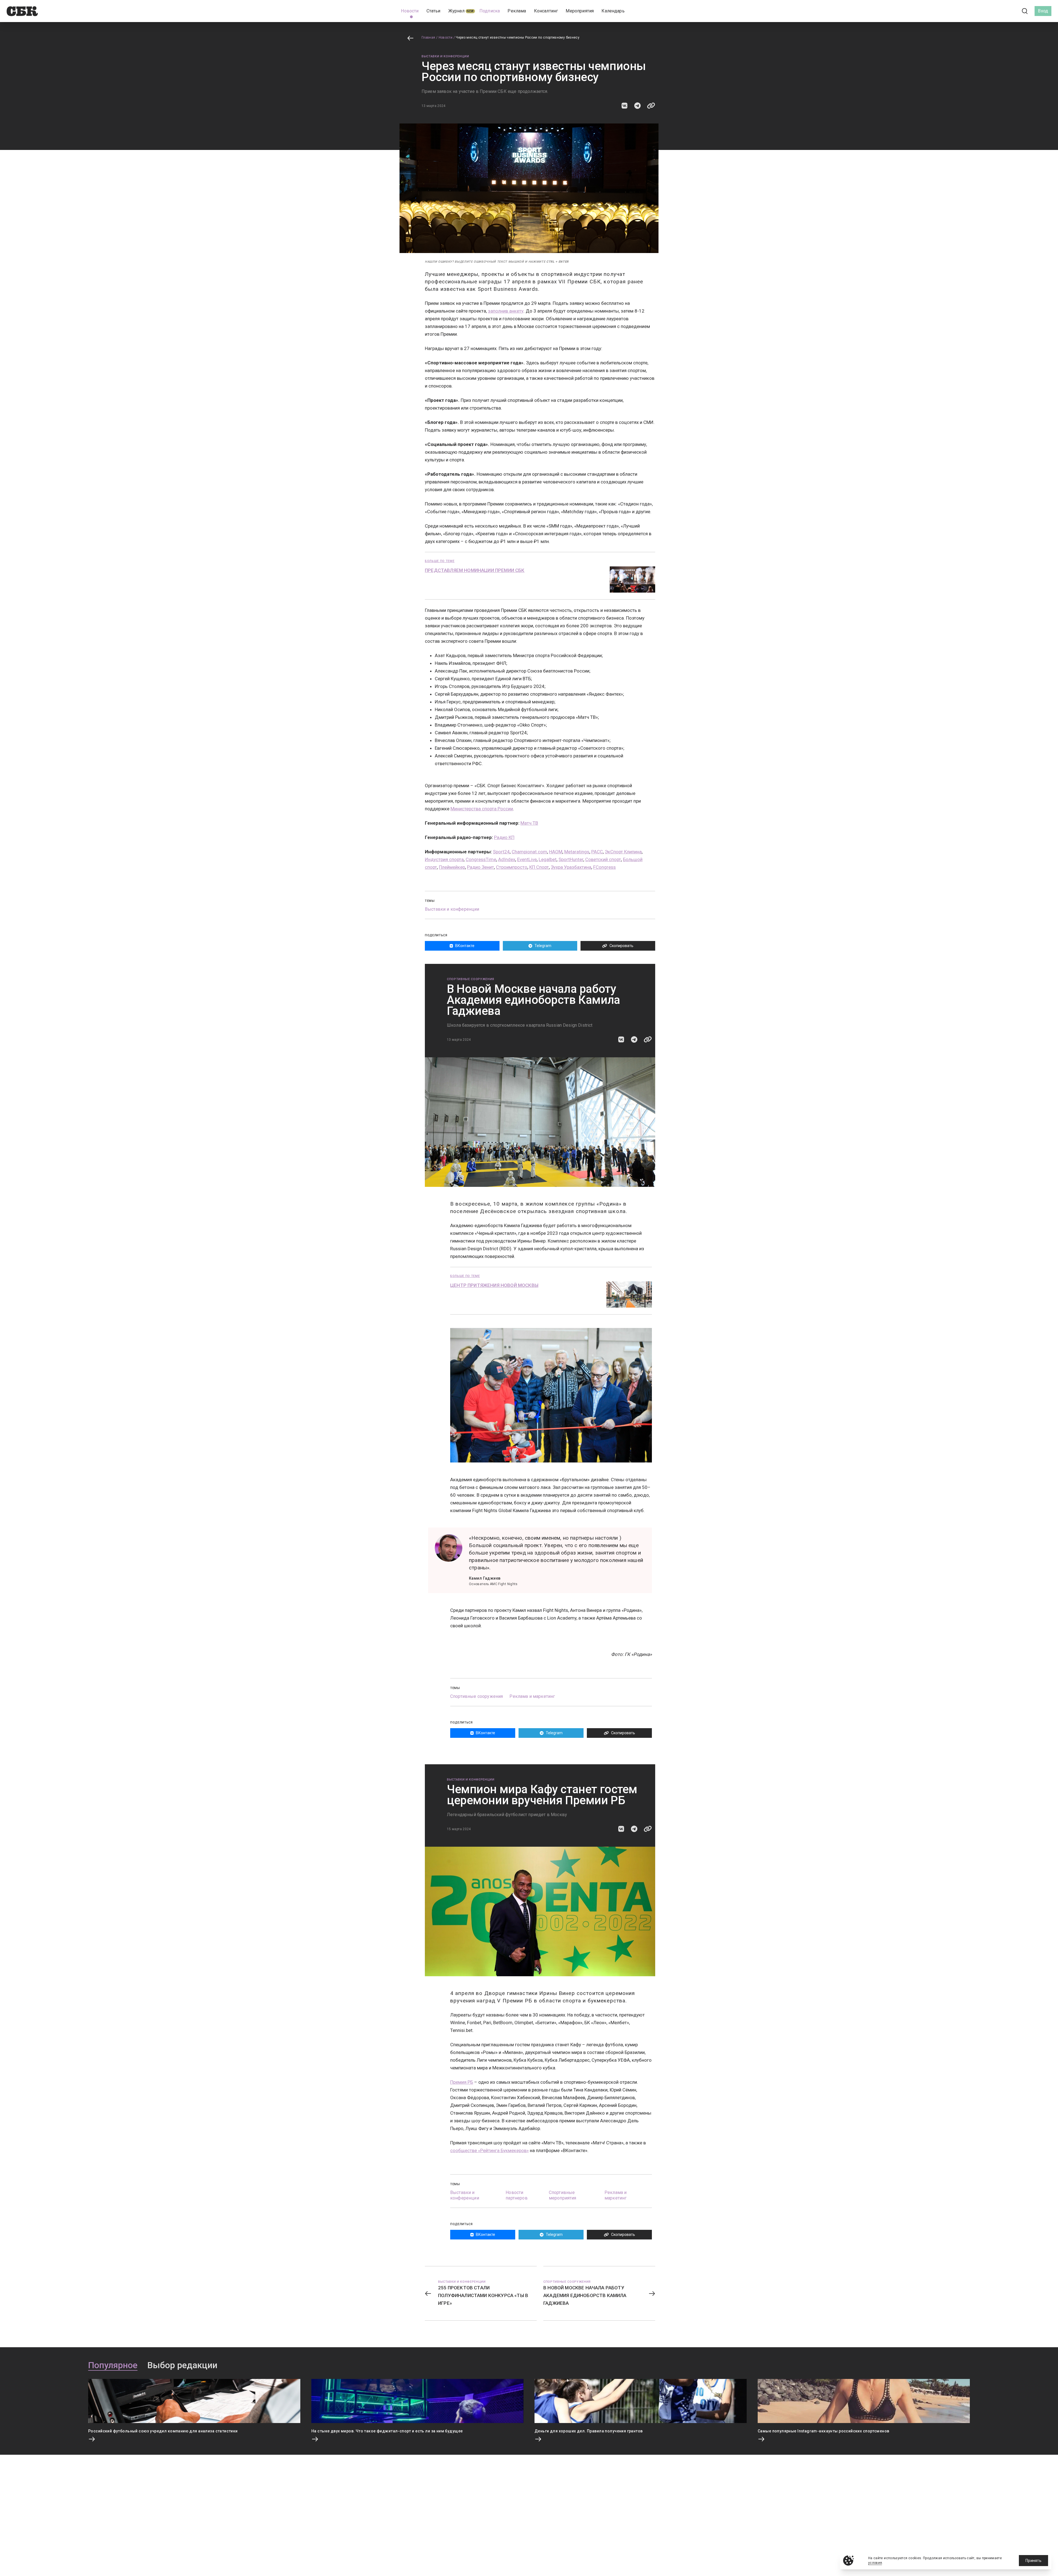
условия (875, 2563)
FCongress (604, 867)
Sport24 (501, 852)
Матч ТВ (529, 823)
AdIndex (507, 859)
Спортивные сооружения (471, 979)
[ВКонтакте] (1000, 11)
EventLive (527, 859)
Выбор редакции (182, 2365)
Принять (1033, 2561)
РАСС (597, 852)
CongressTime (481, 859)
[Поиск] (1025, 11)
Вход (1043, 11)
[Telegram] (1010, 11)
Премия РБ (462, 2082)
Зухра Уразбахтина (571, 867)
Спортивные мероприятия (563, 2195)
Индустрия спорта (444, 859)
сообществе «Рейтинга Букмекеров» (489, 2150)
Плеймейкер (452, 867)
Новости (446, 37)
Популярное (113, 2365)
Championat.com (529, 852)
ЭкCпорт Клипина (623, 852)
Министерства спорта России (482, 809)
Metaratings (577, 852)
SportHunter (571, 859)
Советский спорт (603, 859)
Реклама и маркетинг (532, 1696)
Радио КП (504, 837)
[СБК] (22, 11)
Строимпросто (512, 867)
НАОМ (556, 852)
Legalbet (548, 859)
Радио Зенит (481, 867)
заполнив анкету (506, 311)
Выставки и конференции (445, 56)
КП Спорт (539, 867)
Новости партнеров (516, 2195)
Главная (428, 37)
